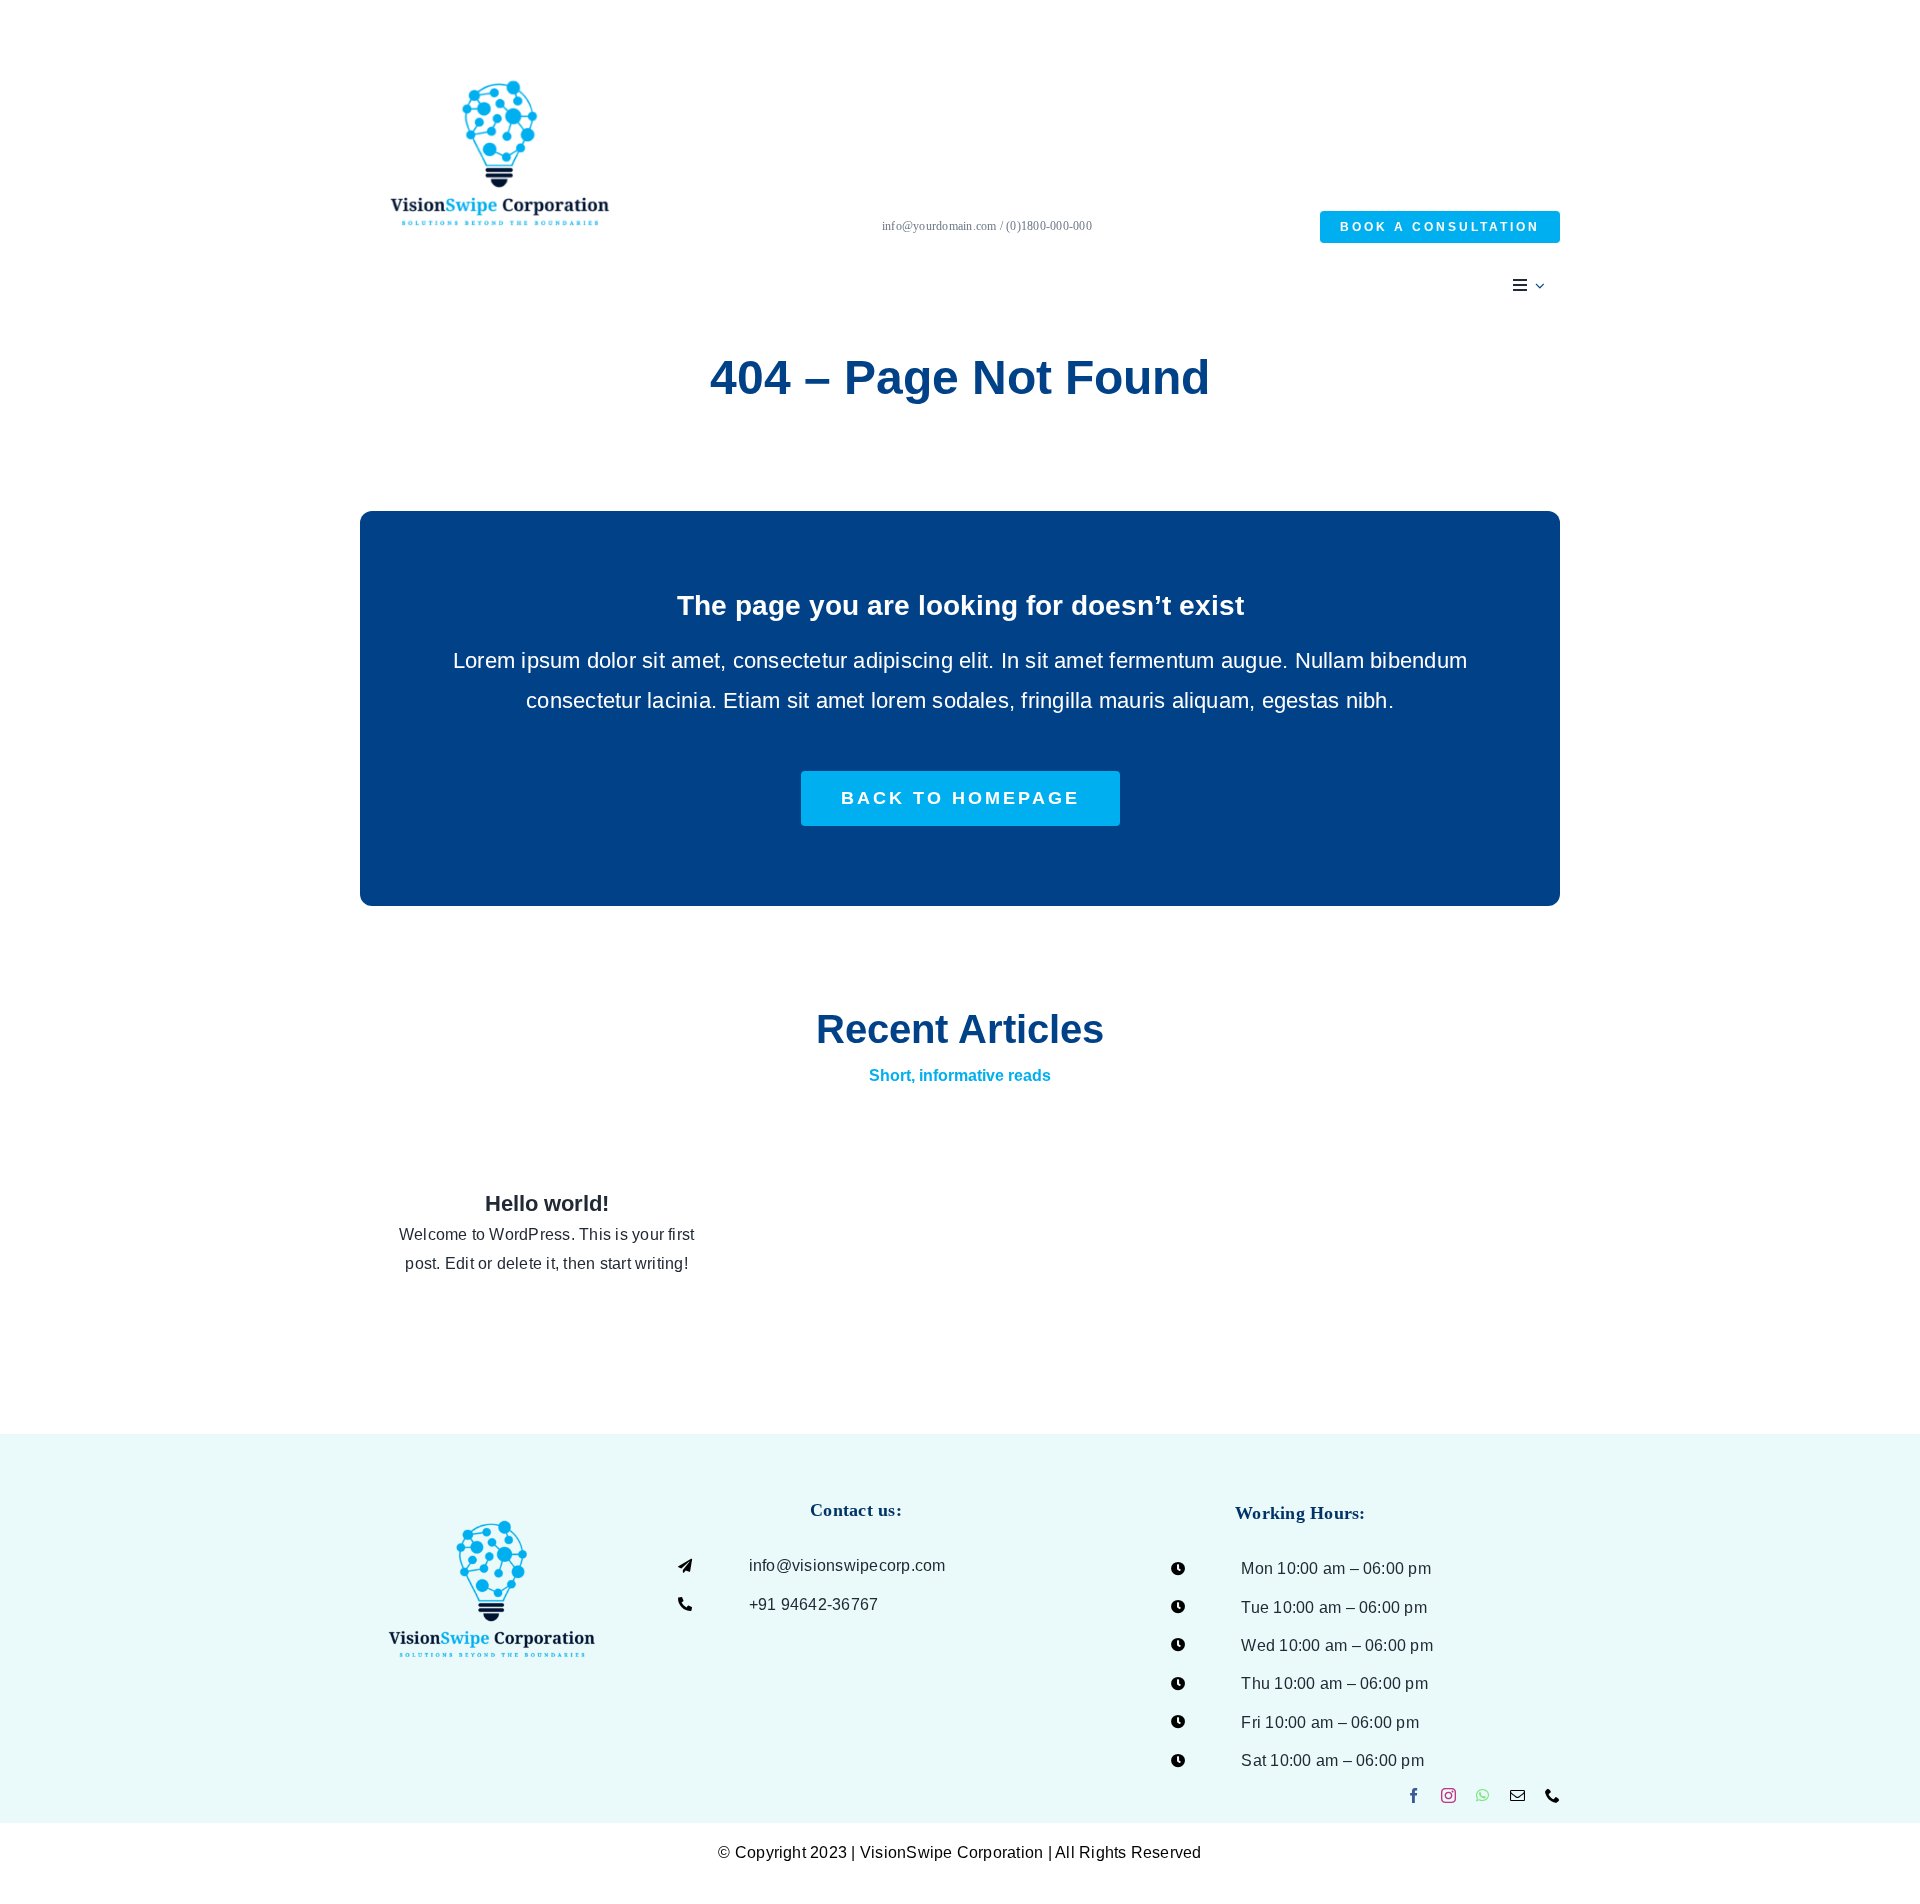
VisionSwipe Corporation (952, 1852)
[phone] (1552, 1795)
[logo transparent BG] (492, 1480)
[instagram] (1448, 1795)
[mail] (1517, 1795)
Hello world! (547, 1203)
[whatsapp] (1482, 1795)
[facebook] (1413, 1795)
